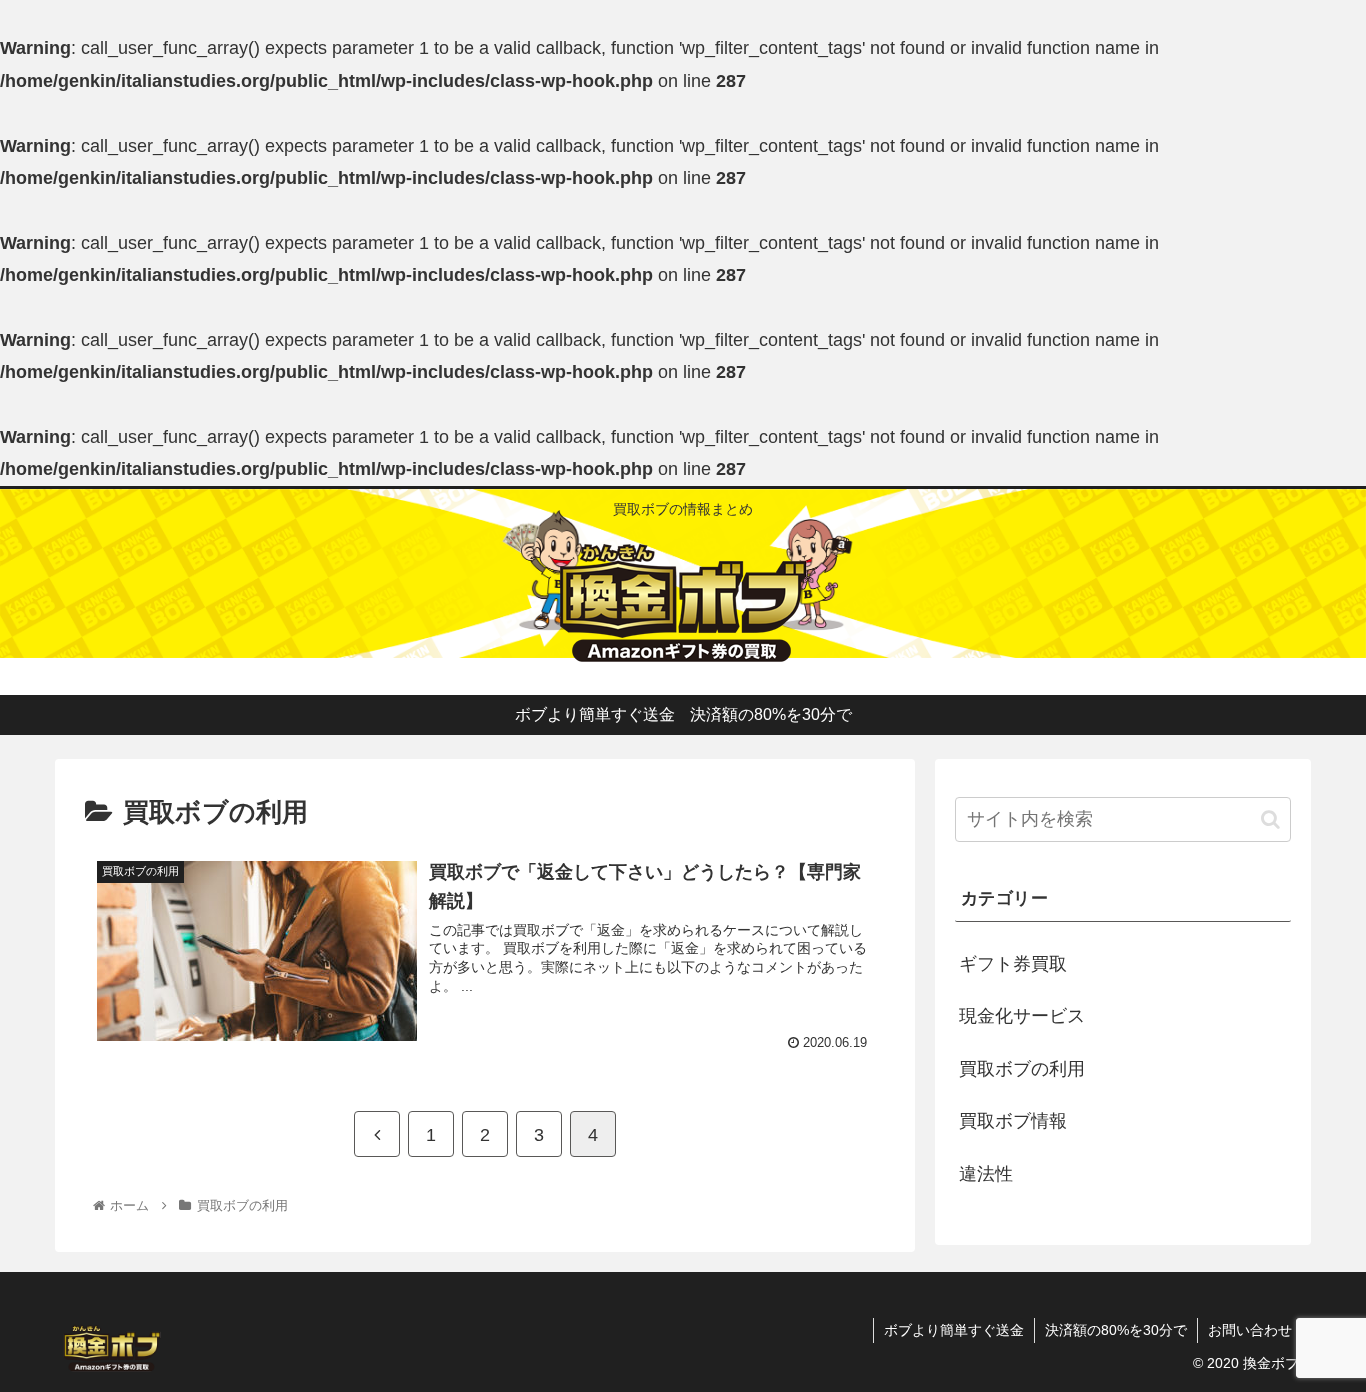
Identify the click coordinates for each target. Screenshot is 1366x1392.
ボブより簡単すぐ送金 (954, 1330)
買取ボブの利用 (1022, 1069)
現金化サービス (1022, 1016)
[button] (1270, 819)
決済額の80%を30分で (1116, 1330)
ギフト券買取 (1013, 964)
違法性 (986, 1174)
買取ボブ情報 (1013, 1121)
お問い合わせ (1250, 1330)
